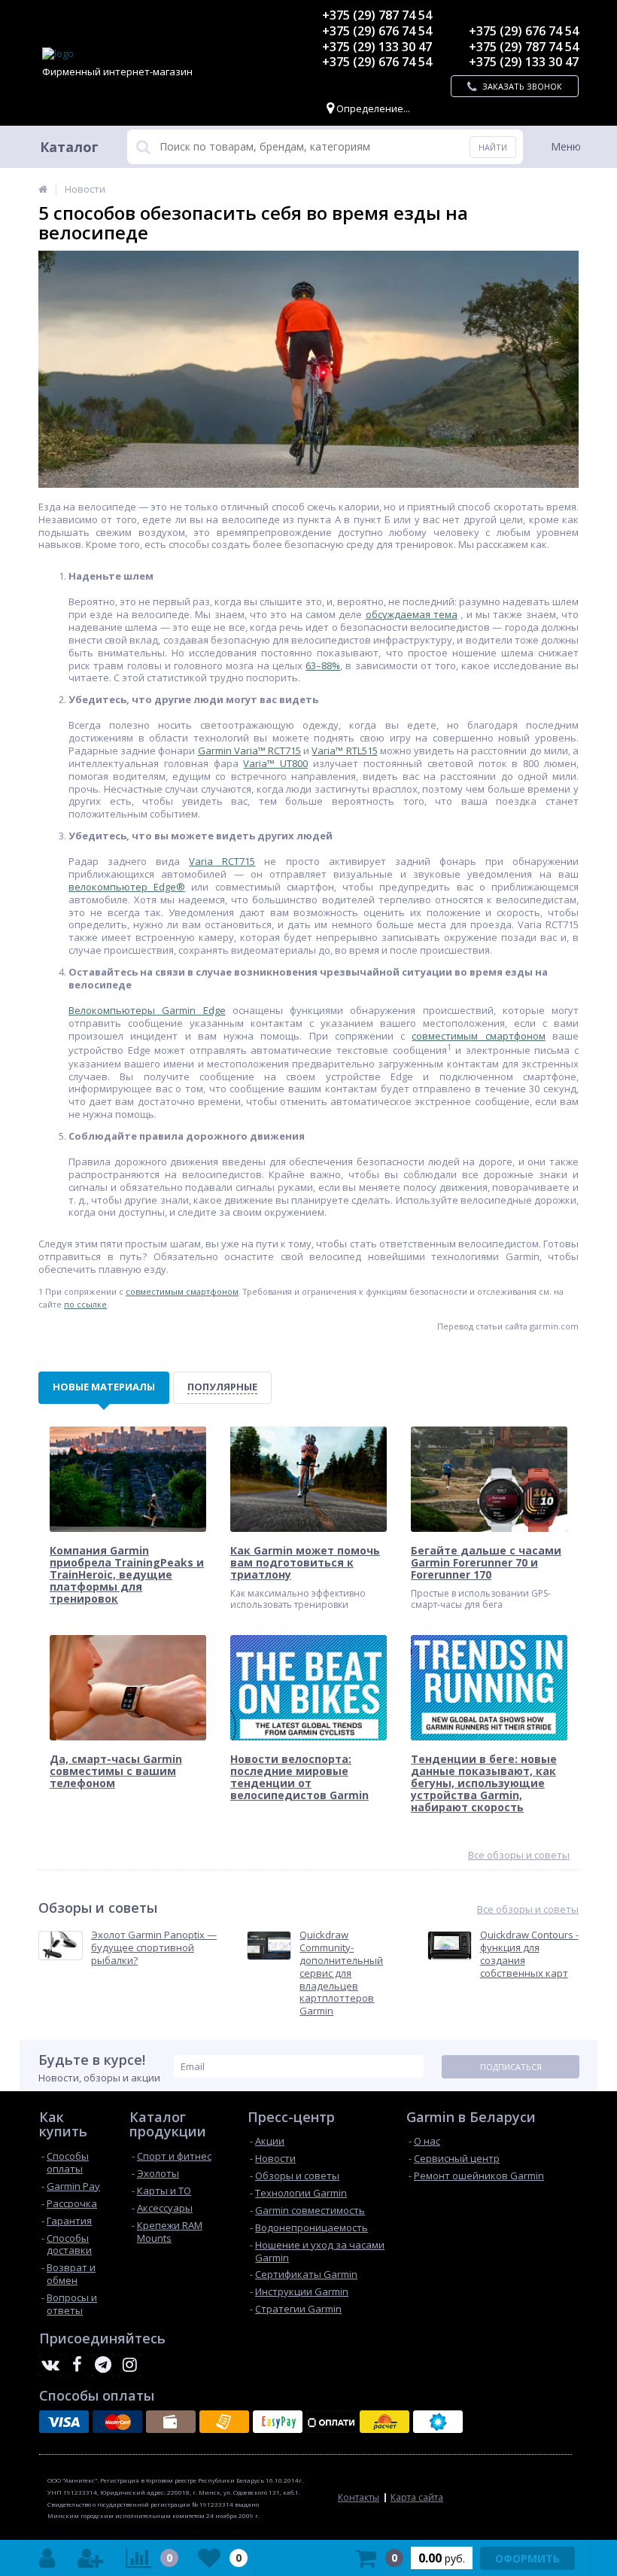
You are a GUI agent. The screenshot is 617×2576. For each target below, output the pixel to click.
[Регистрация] (90, 2558)
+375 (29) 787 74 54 (377, 15)
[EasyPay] (278, 2422)
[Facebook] (77, 2365)
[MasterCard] (117, 2422)
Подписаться (511, 2067)
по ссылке (85, 1304)
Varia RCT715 (222, 861)
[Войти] (47, 2558)
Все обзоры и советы (519, 1855)
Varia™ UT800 (275, 763)
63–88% (323, 665)
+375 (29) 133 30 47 (377, 47)
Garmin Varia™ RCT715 (249, 751)
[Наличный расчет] (171, 2422)
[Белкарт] (438, 2422)
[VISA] (64, 2422)
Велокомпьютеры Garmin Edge (147, 1010)
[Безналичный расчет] (224, 2422)
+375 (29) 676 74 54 (377, 31)
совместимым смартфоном (478, 1036)
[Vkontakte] (50, 2365)
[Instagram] (129, 2365)
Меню (566, 146)
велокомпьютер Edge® (127, 887)
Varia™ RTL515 (344, 751)
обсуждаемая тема (412, 614)
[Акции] (43, 189)
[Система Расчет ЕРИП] (384, 2422)
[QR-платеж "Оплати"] (331, 2422)
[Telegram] (103, 2365)
